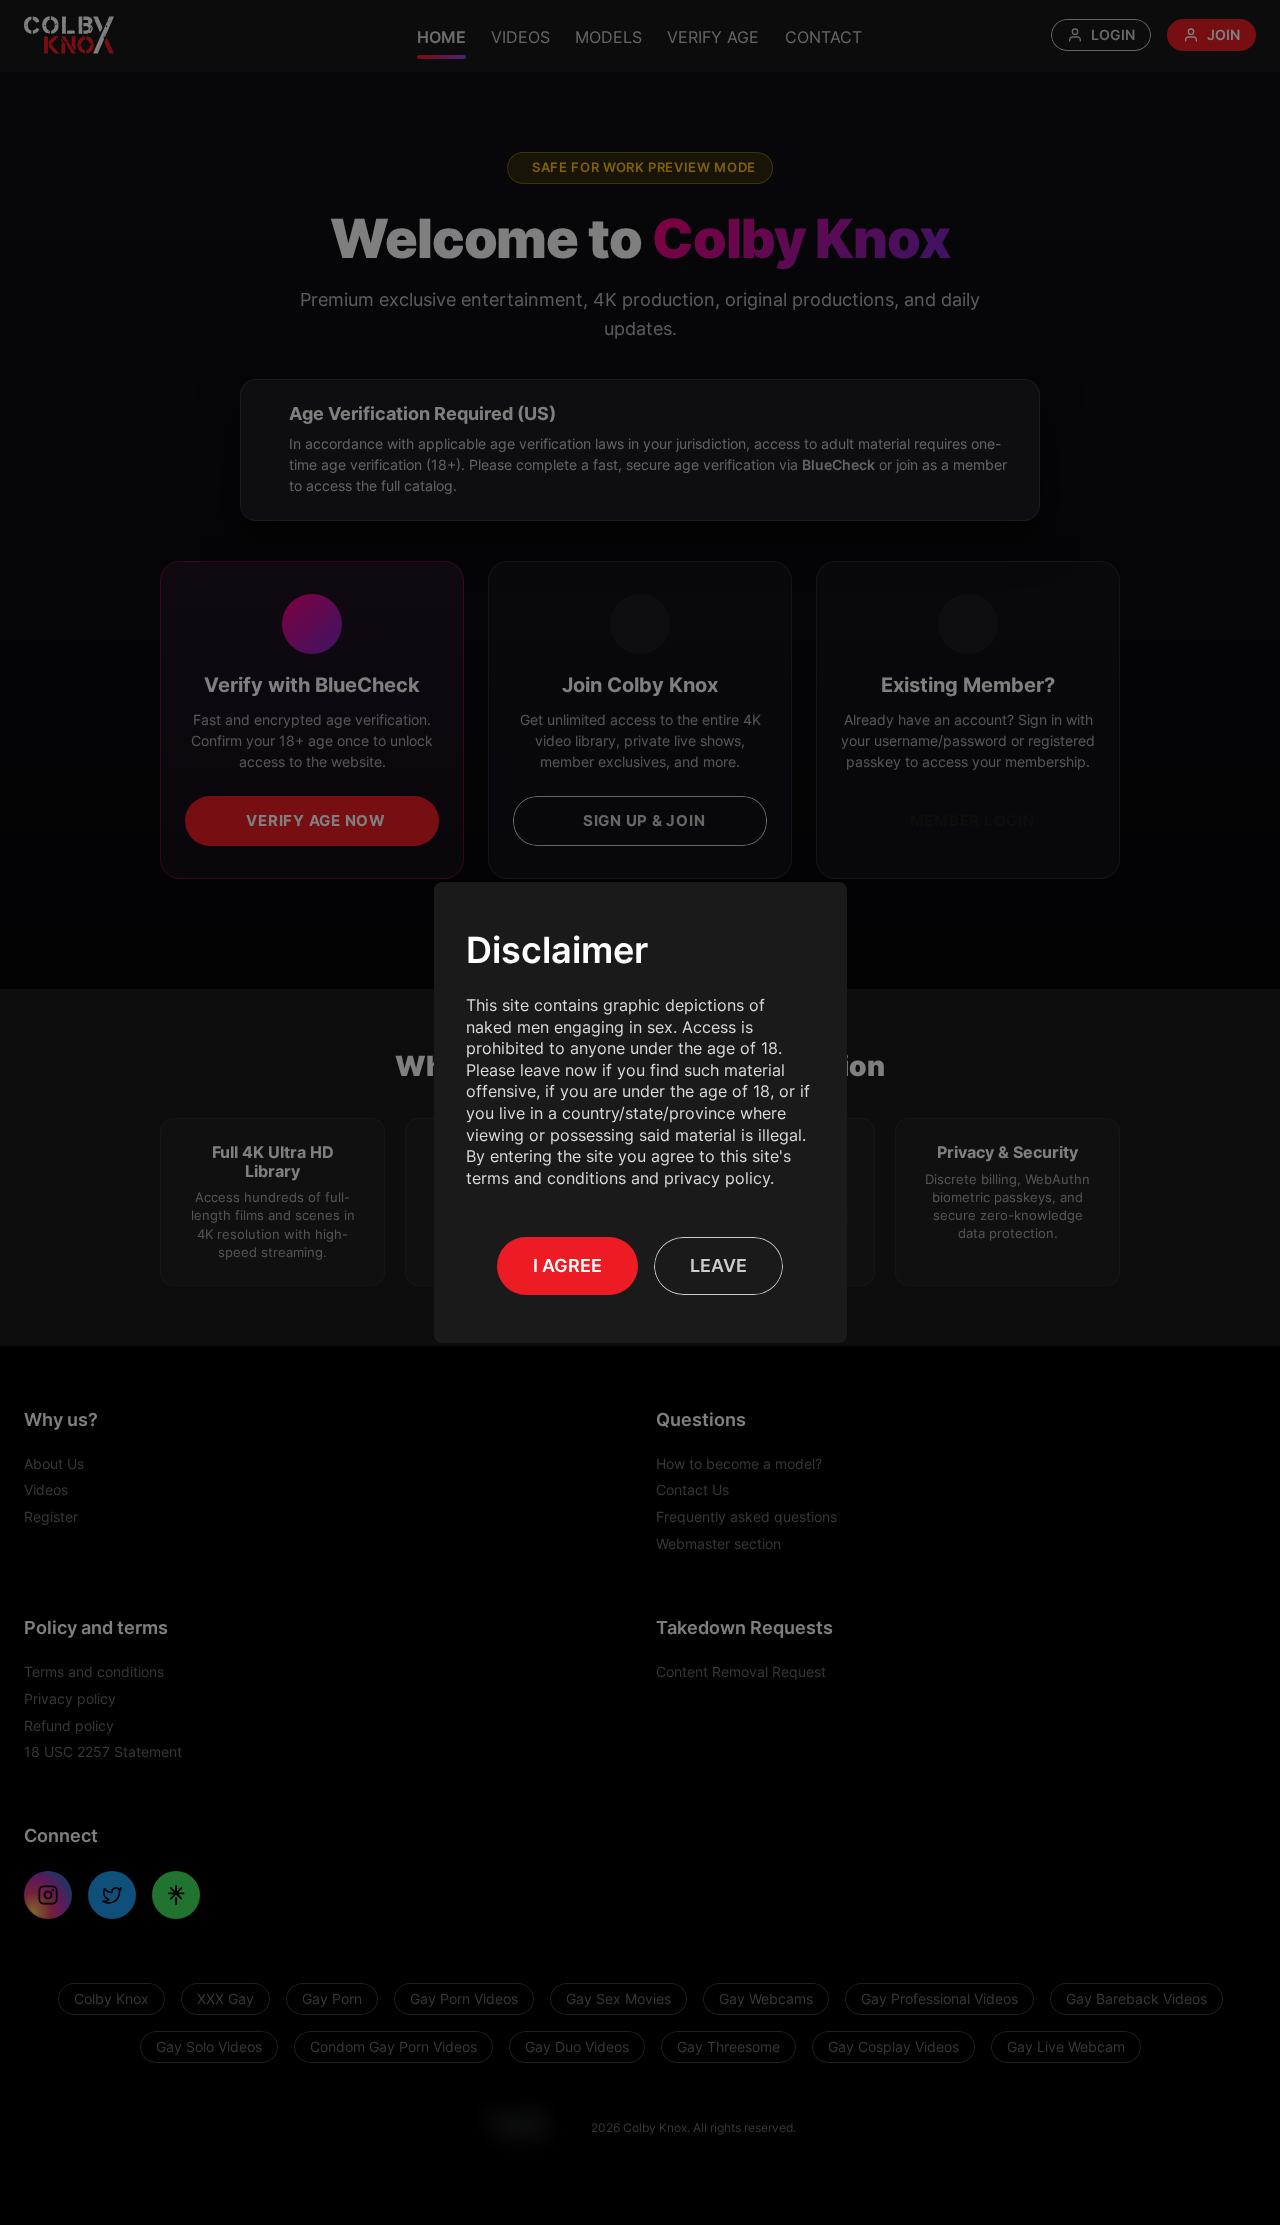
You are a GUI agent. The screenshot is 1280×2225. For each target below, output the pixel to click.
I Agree (567, 1265)
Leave (718, 1265)
